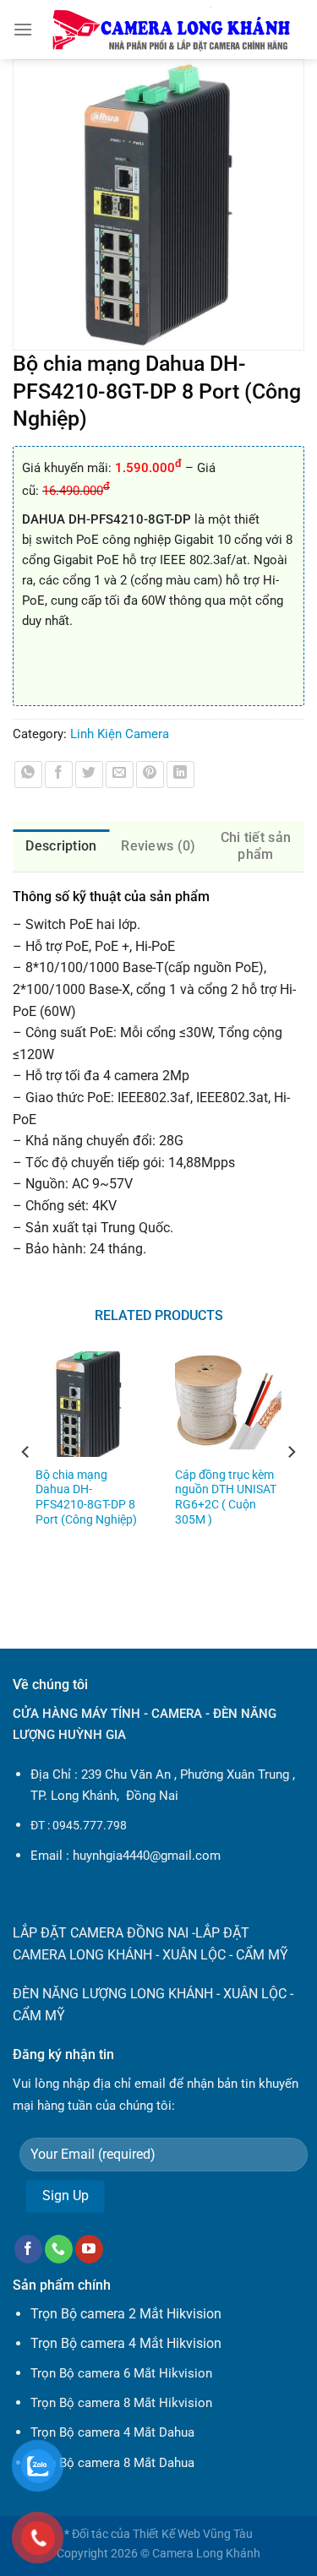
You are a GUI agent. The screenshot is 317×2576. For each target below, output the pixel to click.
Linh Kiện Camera (120, 734)
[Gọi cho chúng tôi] (59, 2249)
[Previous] (26, 1486)
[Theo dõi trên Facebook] (28, 2249)
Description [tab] (61, 846)
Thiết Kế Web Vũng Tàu (193, 2534)
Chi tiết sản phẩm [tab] (256, 846)
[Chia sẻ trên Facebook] (59, 775)
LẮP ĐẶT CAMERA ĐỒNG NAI (101, 1933)
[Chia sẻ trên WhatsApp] (28, 775)
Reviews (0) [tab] (158, 846)
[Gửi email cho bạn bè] (120, 775)
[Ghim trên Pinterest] (150, 775)
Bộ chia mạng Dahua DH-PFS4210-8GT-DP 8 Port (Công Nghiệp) (86, 1497)
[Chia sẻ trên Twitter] (89, 775)
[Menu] (23, 29)
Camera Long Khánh (206, 2554)
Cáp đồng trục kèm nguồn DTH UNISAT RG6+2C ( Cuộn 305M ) (226, 1497)
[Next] (291, 1486)
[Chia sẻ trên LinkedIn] (180, 775)
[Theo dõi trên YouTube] (89, 2249)
